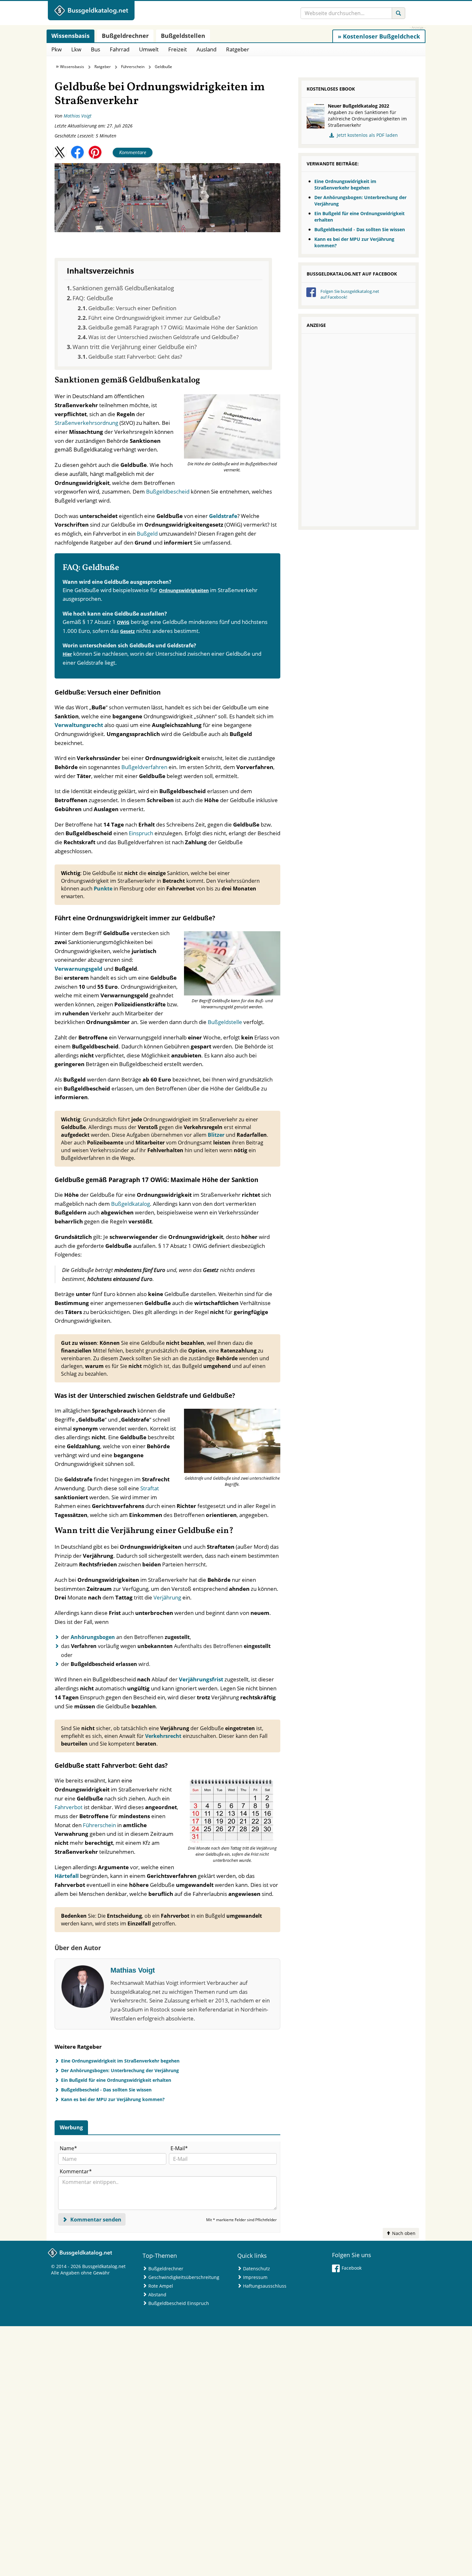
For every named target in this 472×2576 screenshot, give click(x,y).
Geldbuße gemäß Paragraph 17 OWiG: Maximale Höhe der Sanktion (173, 327)
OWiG (123, 622)
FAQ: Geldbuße (93, 298)
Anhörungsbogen (93, 1637)
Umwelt (149, 49)
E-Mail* (179, 2148)
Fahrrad (120, 49)
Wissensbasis (72, 67)
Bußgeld (148, 534)
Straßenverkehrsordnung (87, 423)
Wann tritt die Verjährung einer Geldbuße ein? (135, 347)
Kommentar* (76, 2171)
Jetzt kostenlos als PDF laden (367, 135)
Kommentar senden (95, 2220)
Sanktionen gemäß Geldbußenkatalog (123, 288)
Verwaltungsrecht (79, 725)
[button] (60, 152)
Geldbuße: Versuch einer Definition (132, 308)
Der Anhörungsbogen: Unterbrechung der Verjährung (120, 2070)
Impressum (255, 2277)
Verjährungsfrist (201, 1679)
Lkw (76, 49)
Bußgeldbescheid (168, 491)
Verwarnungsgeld (79, 969)
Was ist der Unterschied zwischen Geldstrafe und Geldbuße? (163, 337)
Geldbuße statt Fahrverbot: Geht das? (135, 357)
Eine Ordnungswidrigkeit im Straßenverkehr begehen (120, 2061)
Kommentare (133, 152)
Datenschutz (257, 2269)
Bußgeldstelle (226, 1022)
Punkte (103, 889)
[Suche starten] (398, 13)
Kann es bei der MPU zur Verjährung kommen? (113, 2099)
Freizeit (178, 49)
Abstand (157, 2295)
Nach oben (403, 2233)
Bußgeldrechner (166, 2269)
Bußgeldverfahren (144, 767)
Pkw (57, 49)
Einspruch (142, 833)
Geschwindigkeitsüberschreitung (184, 2277)
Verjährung (168, 1597)
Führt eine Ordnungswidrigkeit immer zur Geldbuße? (154, 318)
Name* (68, 2148)
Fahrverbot (69, 1807)
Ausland (206, 49)
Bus (96, 49)
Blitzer (217, 1135)
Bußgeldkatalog (131, 1204)
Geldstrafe (223, 516)
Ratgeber (238, 49)
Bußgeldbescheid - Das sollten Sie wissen (106, 2090)
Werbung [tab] (71, 2127)
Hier (67, 654)
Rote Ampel (161, 2286)
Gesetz (127, 631)
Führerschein (133, 67)
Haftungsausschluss (265, 2286)
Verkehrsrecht (164, 1736)
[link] (379, 36)
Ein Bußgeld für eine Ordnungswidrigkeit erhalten (116, 2080)
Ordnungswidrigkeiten (184, 590)
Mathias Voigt (78, 116)
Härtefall (67, 1876)
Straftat (150, 1488)
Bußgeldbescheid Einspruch (179, 2303)
